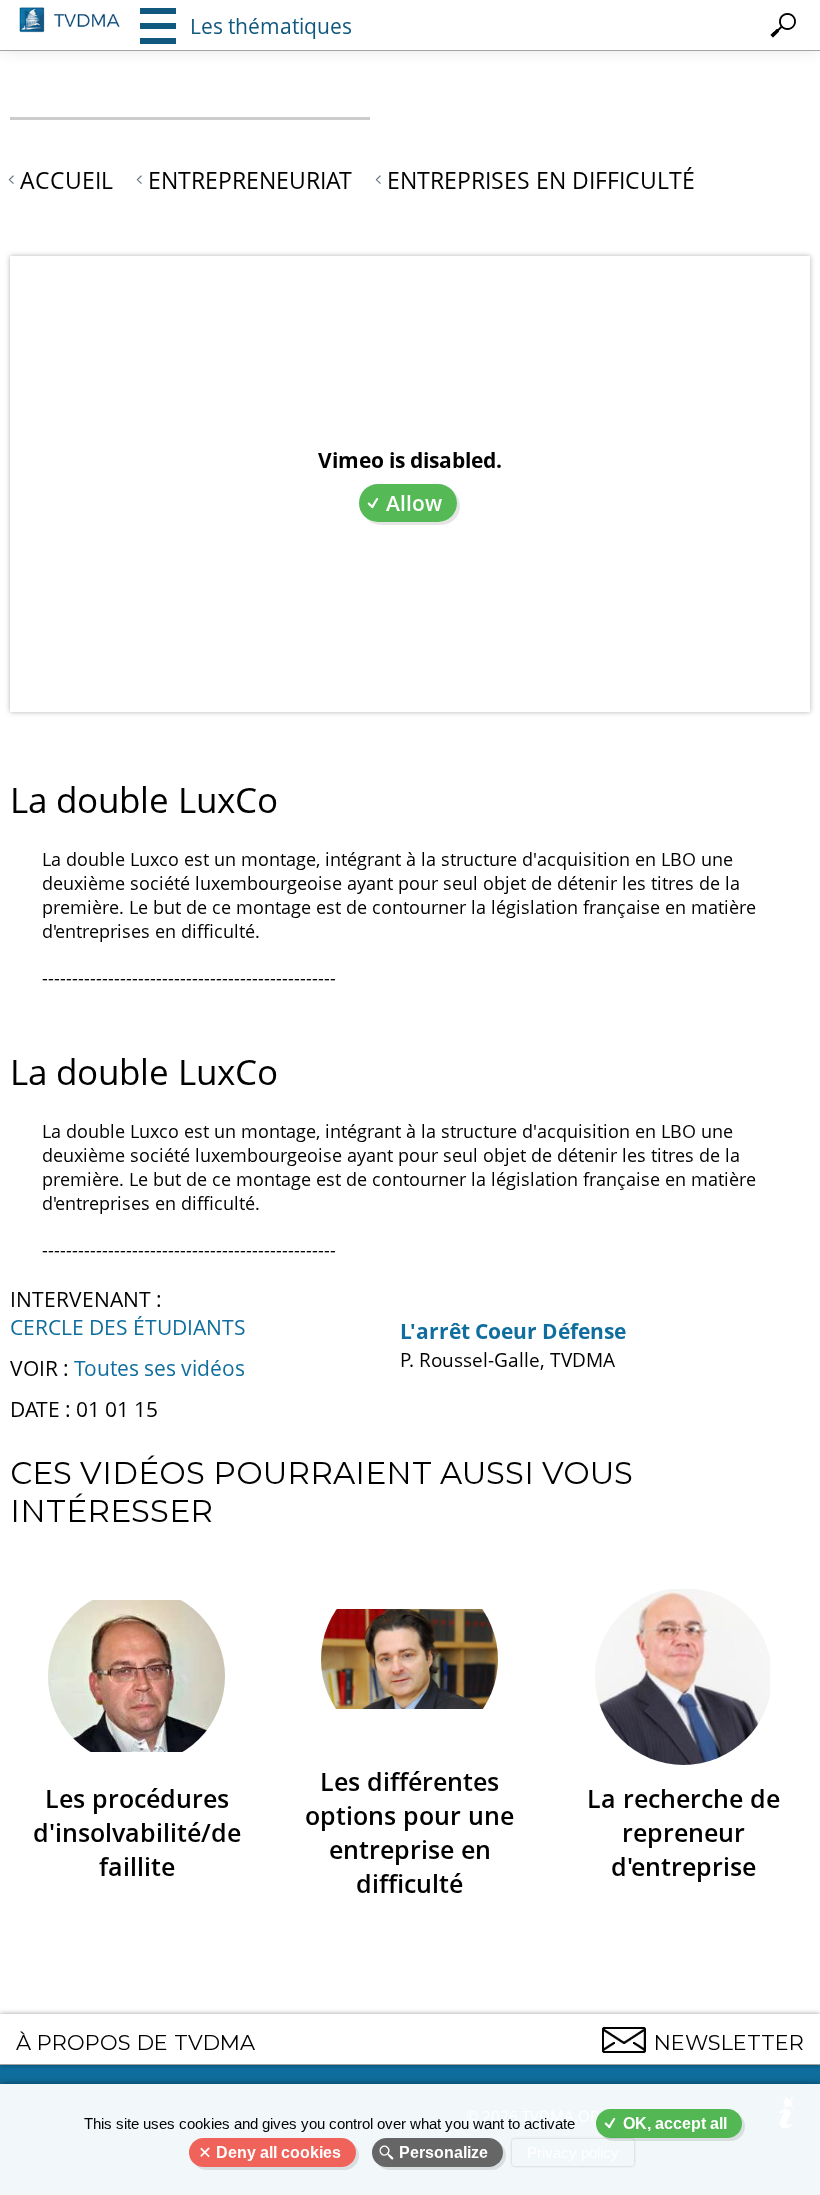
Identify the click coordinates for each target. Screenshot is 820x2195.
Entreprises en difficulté (541, 180)
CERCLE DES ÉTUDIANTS (128, 1327)
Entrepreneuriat (250, 180)
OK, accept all (675, 2123)
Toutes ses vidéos (159, 1368)
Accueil (66, 180)
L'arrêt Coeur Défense (513, 1331)
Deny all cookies (278, 2152)
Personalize (443, 2152)
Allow (414, 503)
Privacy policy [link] (573, 2152)
